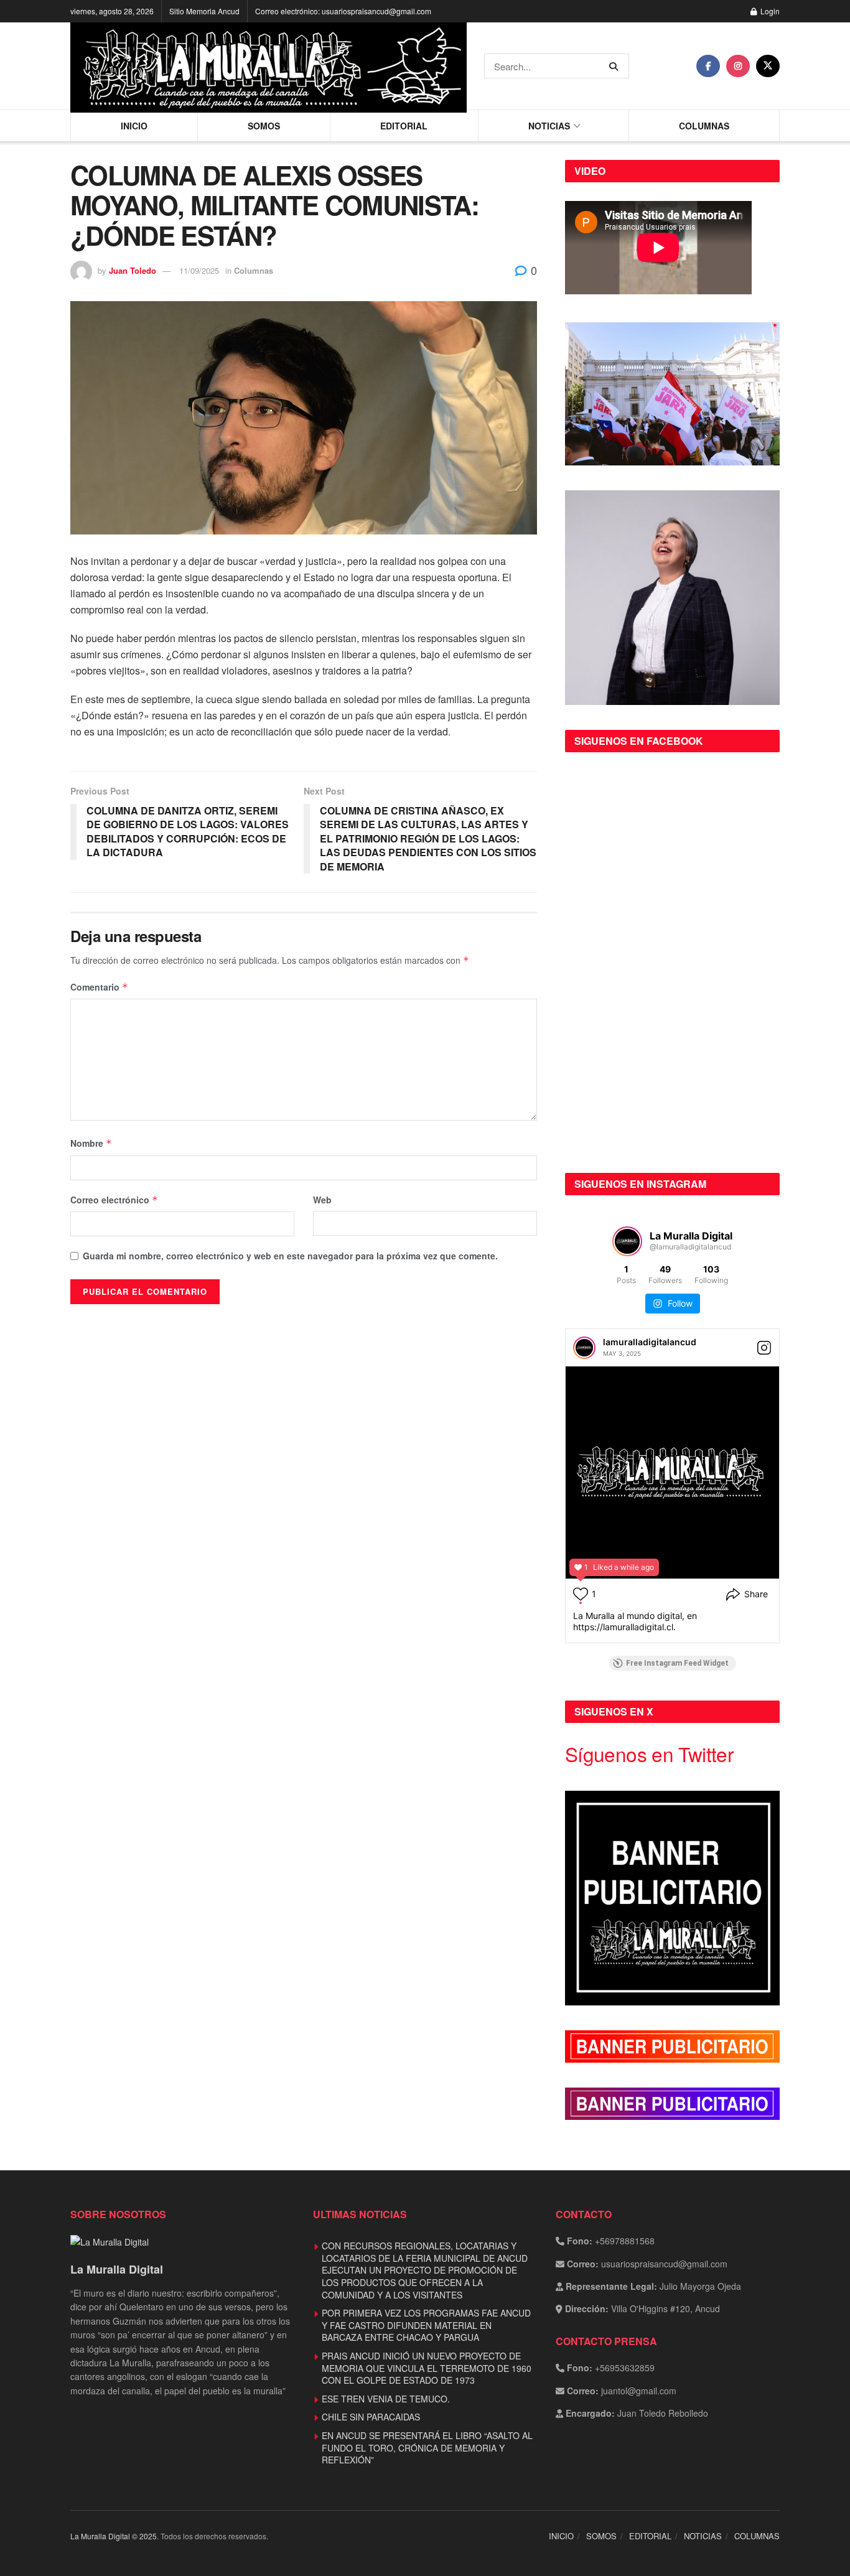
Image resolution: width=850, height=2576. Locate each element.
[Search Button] (616, 66)
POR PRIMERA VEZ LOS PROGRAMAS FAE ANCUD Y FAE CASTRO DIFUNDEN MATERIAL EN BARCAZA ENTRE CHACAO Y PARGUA (426, 2325)
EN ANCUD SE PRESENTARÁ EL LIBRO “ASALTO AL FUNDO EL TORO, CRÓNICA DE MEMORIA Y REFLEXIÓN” (427, 2448)
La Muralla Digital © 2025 (114, 2536)
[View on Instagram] (764, 1348)
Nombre (91, 1143)
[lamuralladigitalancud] (584, 1348)
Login (769, 11)
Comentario (99, 987)
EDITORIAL (404, 126)
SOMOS (264, 126)
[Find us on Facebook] (708, 66)
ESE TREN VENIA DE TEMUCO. (386, 2399)
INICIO (134, 126)
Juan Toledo (133, 270)
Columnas (254, 270)
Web (322, 1200)
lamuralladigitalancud (650, 1342)
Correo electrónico (114, 1200)
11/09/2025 (199, 270)
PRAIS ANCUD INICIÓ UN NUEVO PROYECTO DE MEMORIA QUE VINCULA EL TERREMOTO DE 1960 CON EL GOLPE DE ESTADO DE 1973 (427, 2368)
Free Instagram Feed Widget (677, 1663)
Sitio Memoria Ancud (204, 11)
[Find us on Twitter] (768, 66)
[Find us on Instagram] (738, 66)
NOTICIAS (549, 126)
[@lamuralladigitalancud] (627, 1241)
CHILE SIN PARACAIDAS (371, 2417)
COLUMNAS (704, 126)
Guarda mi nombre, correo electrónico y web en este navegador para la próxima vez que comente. (290, 1256)
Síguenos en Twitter (649, 1754)
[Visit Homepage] (269, 66)
